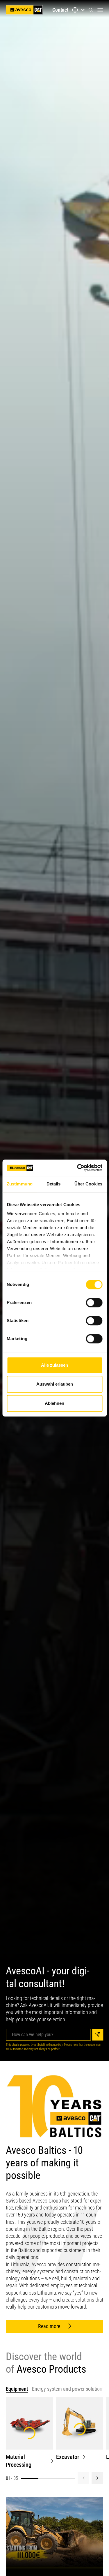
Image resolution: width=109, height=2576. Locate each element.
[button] (91, 10)
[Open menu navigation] (100, 10)
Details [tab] (54, 1184)
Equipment (17, 2389)
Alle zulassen (54, 1365)
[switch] (94, 1303)
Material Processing (19, 2461)
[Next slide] (97, 2478)
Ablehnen (54, 1403)
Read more (49, 2326)
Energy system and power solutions (68, 2389)
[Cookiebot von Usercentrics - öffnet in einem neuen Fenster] (78, 1168)
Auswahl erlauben (55, 1384)
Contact (60, 10)
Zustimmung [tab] (20, 1184)
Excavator (68, 2457)
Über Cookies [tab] (88, 1184)
